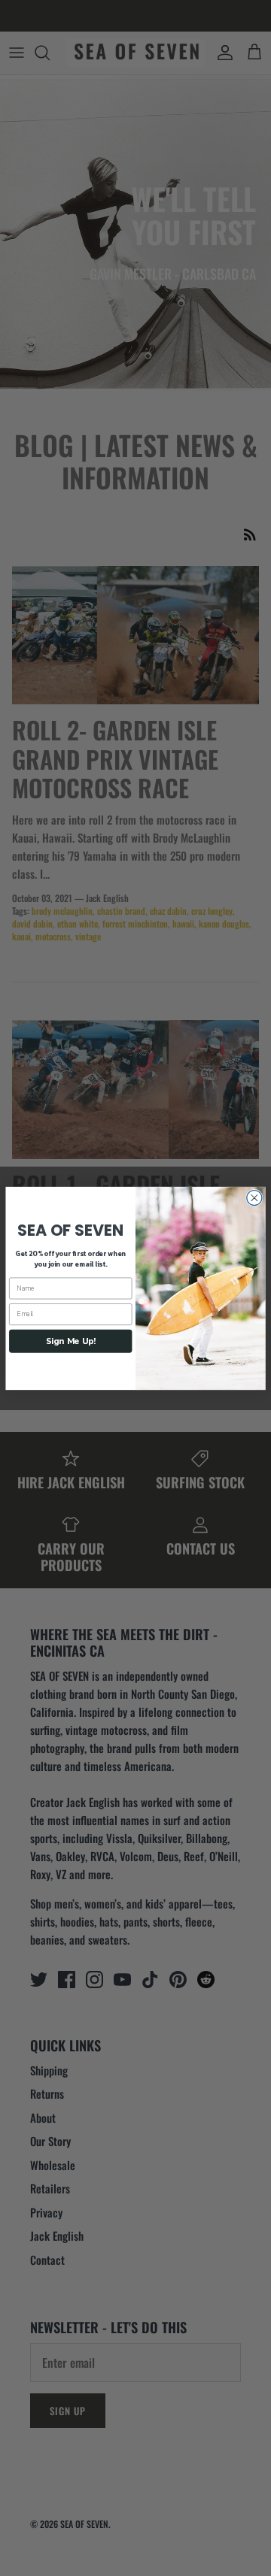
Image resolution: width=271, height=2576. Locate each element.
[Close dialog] (254, 1197)
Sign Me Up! (71, 1340)
